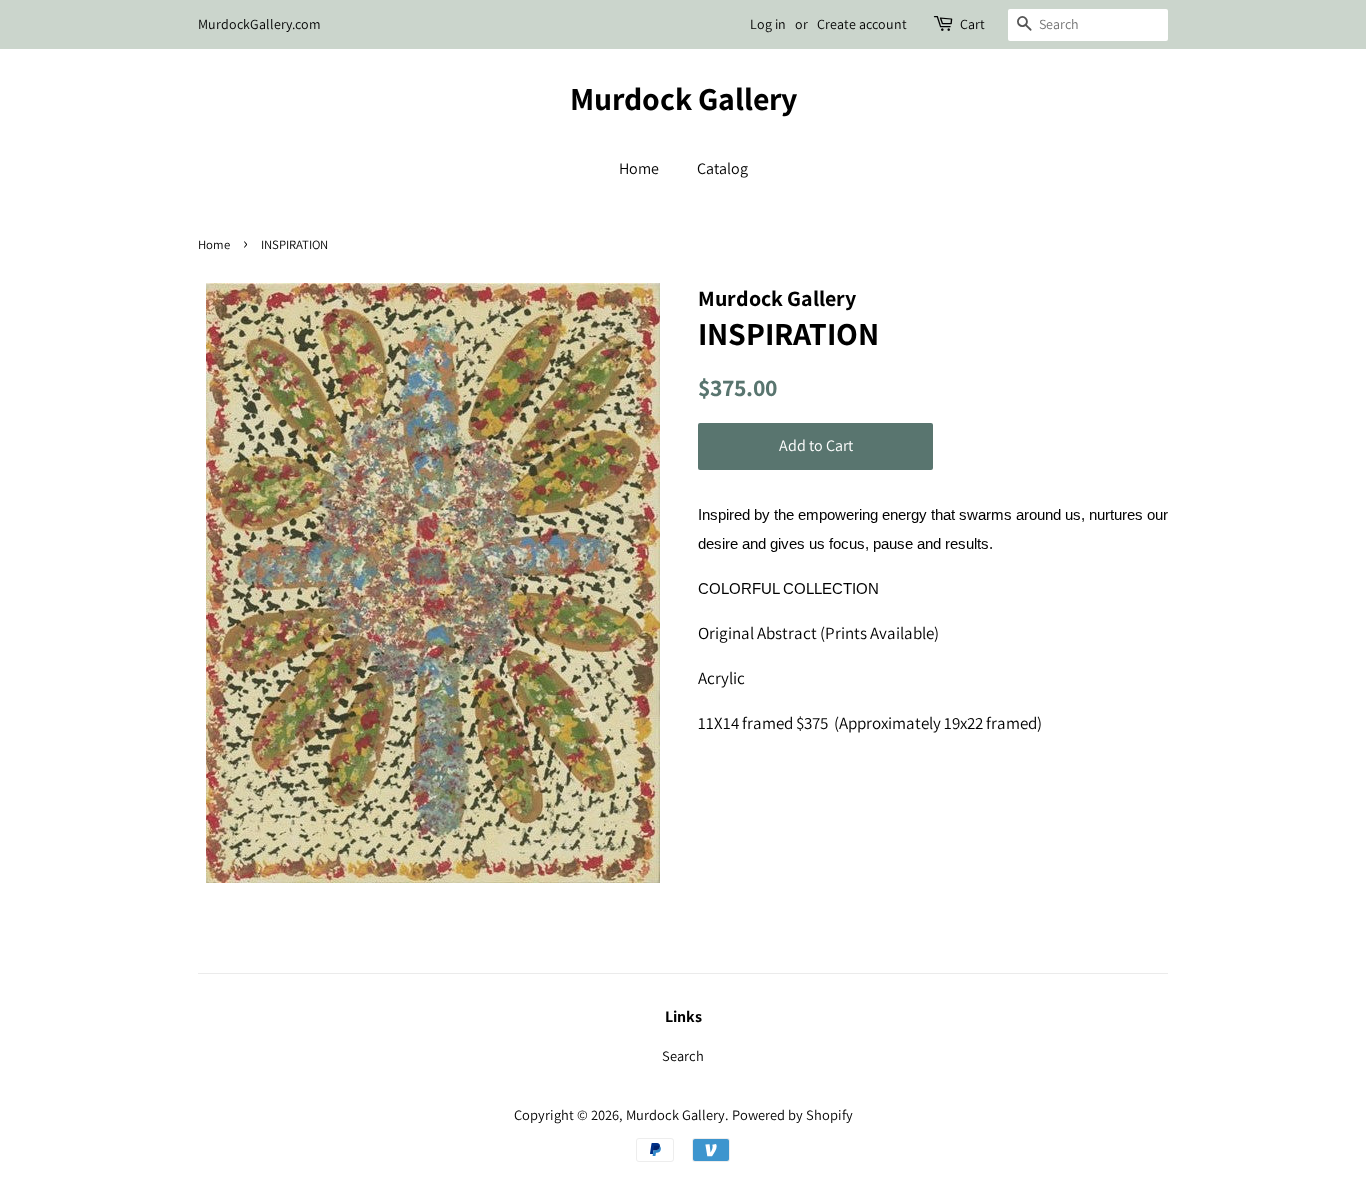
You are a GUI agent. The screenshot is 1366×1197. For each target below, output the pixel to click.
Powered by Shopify (792, 1114)
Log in (768, 24)
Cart (972, 24)
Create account (862, 24)
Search (683, 1055)
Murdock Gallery (683, 98)
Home (639, 168)
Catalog (722, 168)
